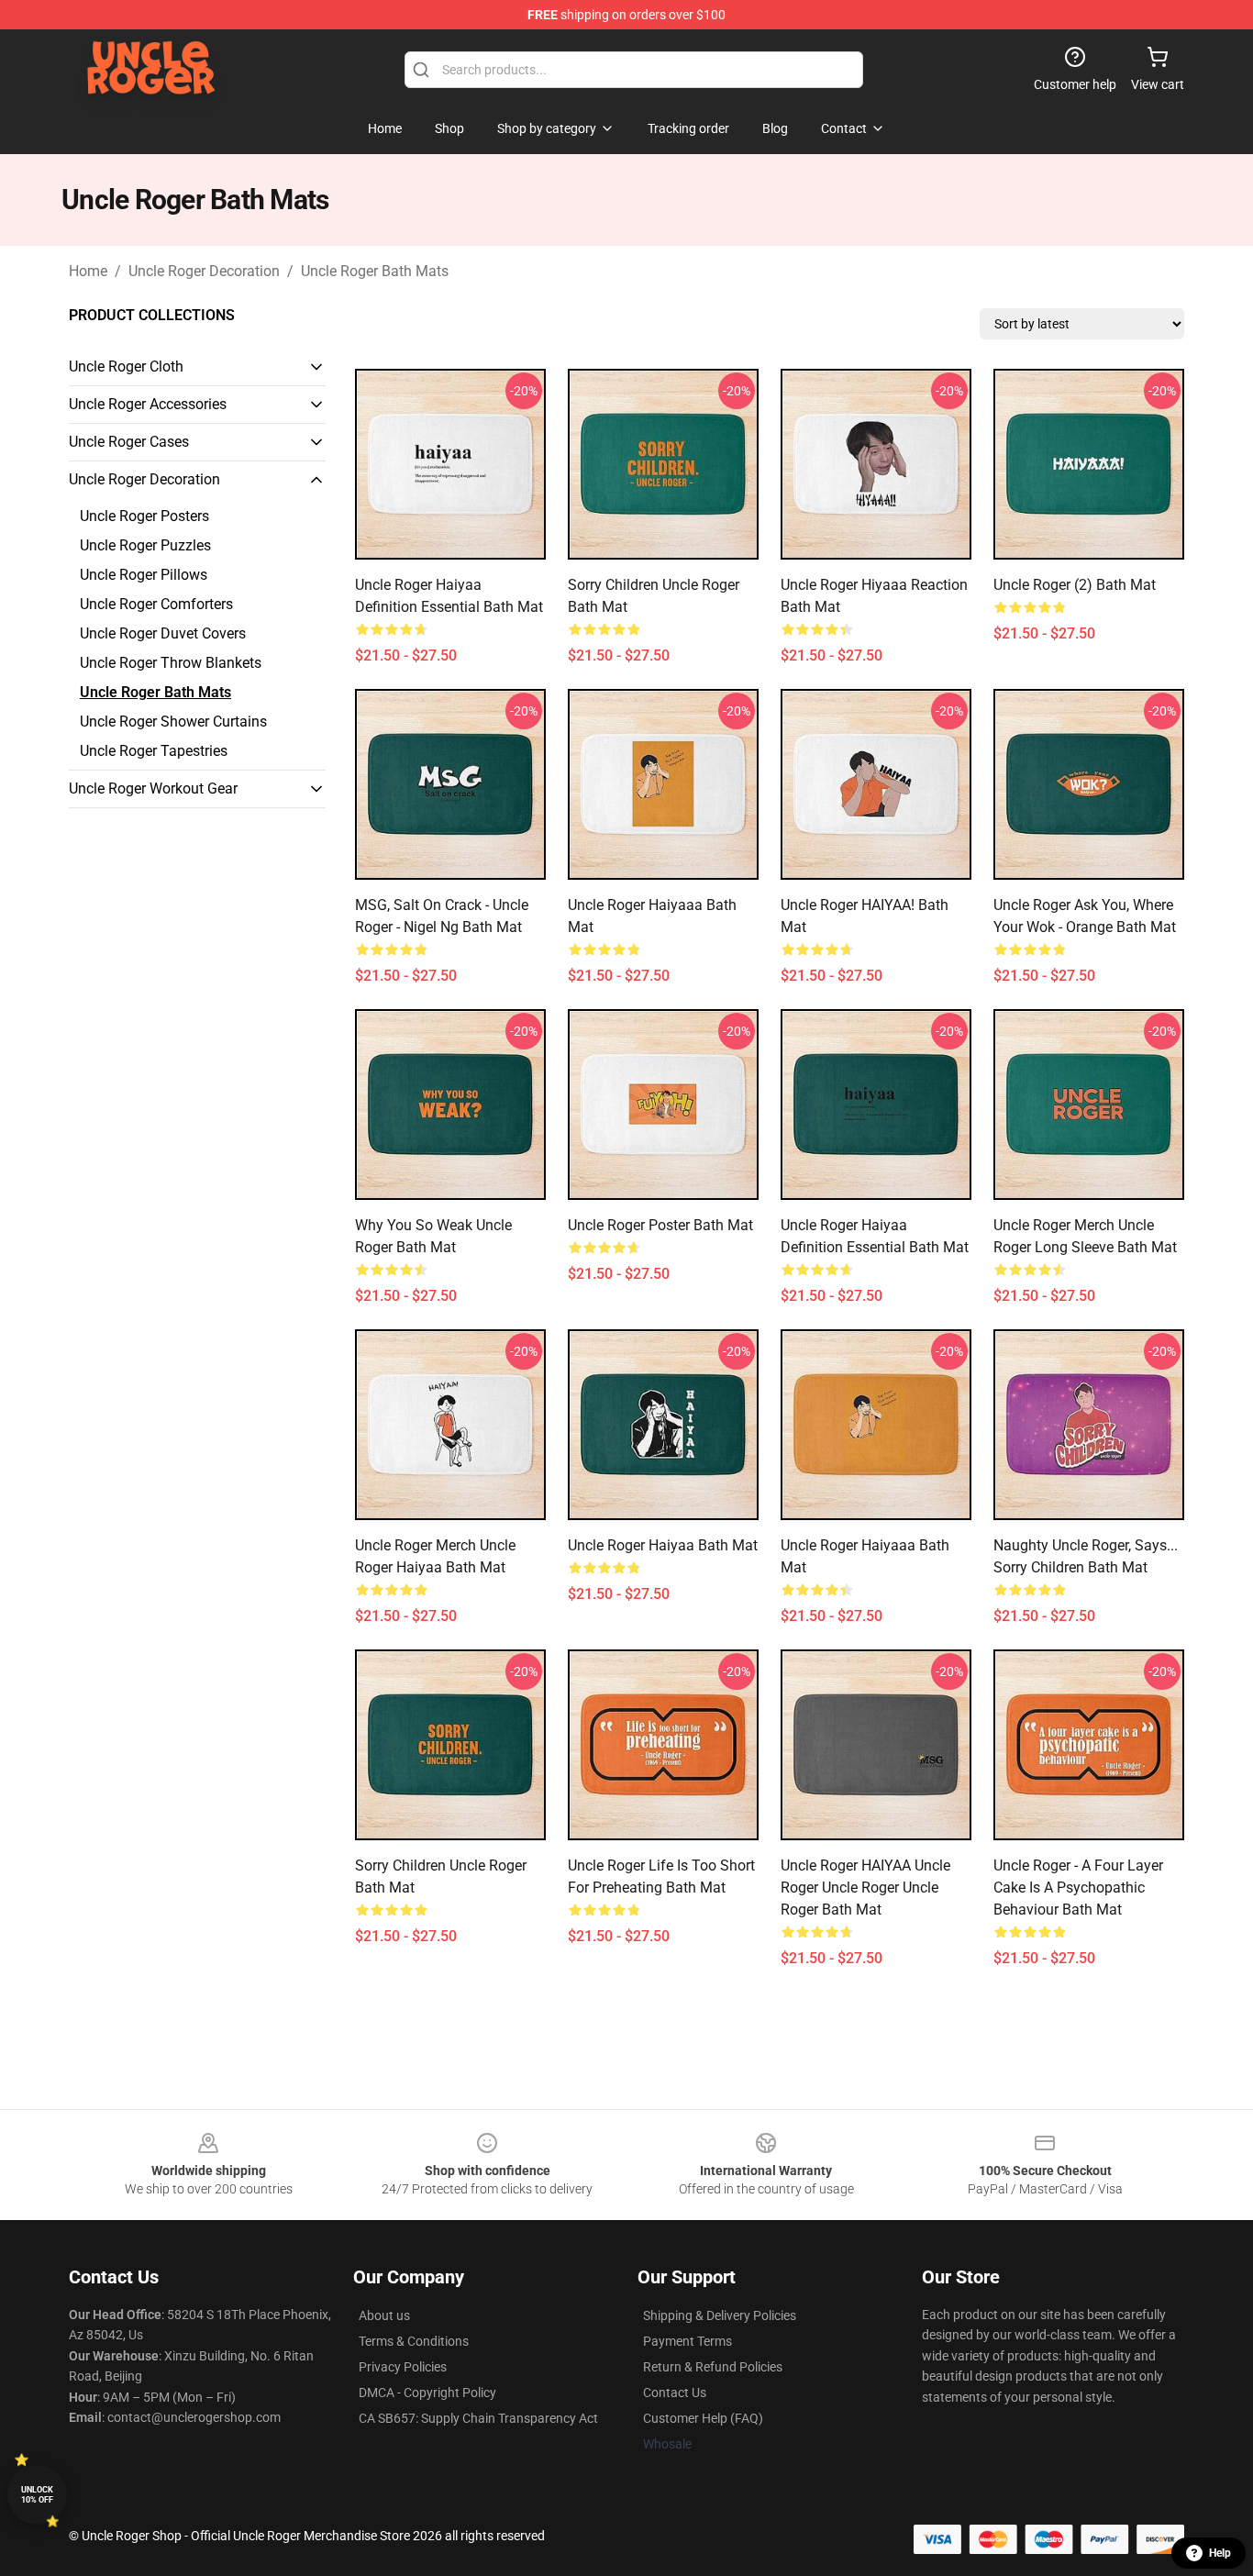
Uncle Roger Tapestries (154, 751)
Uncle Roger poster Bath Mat (660, 1225)
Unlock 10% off (37, 2495)
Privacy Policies (403, 2367)
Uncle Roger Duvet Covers (163, 633)
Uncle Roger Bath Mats (375, 271)
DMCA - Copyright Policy (427, 2393)
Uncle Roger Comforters (156, 604)
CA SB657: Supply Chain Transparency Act (478, 2418)
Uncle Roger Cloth (126, 366)
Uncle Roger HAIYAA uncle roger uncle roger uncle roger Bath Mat (865, 1888)
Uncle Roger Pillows (144, 575)
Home (88, 271)
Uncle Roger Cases (129, 442)
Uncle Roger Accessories (148, 404)
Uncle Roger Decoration (204, 271)
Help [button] (1220, 2553)
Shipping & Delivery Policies (720, 2315)
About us (384, 2315)
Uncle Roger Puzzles (145, 545)
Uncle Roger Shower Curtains (173, 722)
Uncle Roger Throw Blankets (171, 663)
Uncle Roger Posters (144, 516)
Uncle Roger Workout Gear (153, 788)
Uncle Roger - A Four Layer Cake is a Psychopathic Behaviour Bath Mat (1078, 1888)
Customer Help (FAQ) (703, 2418)
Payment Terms (687, 2341)
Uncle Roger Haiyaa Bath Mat (663, 1545)
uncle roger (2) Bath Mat (1075, 585)
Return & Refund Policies (713, 2367)
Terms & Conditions (414, 2341)
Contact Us (675, 2393)
